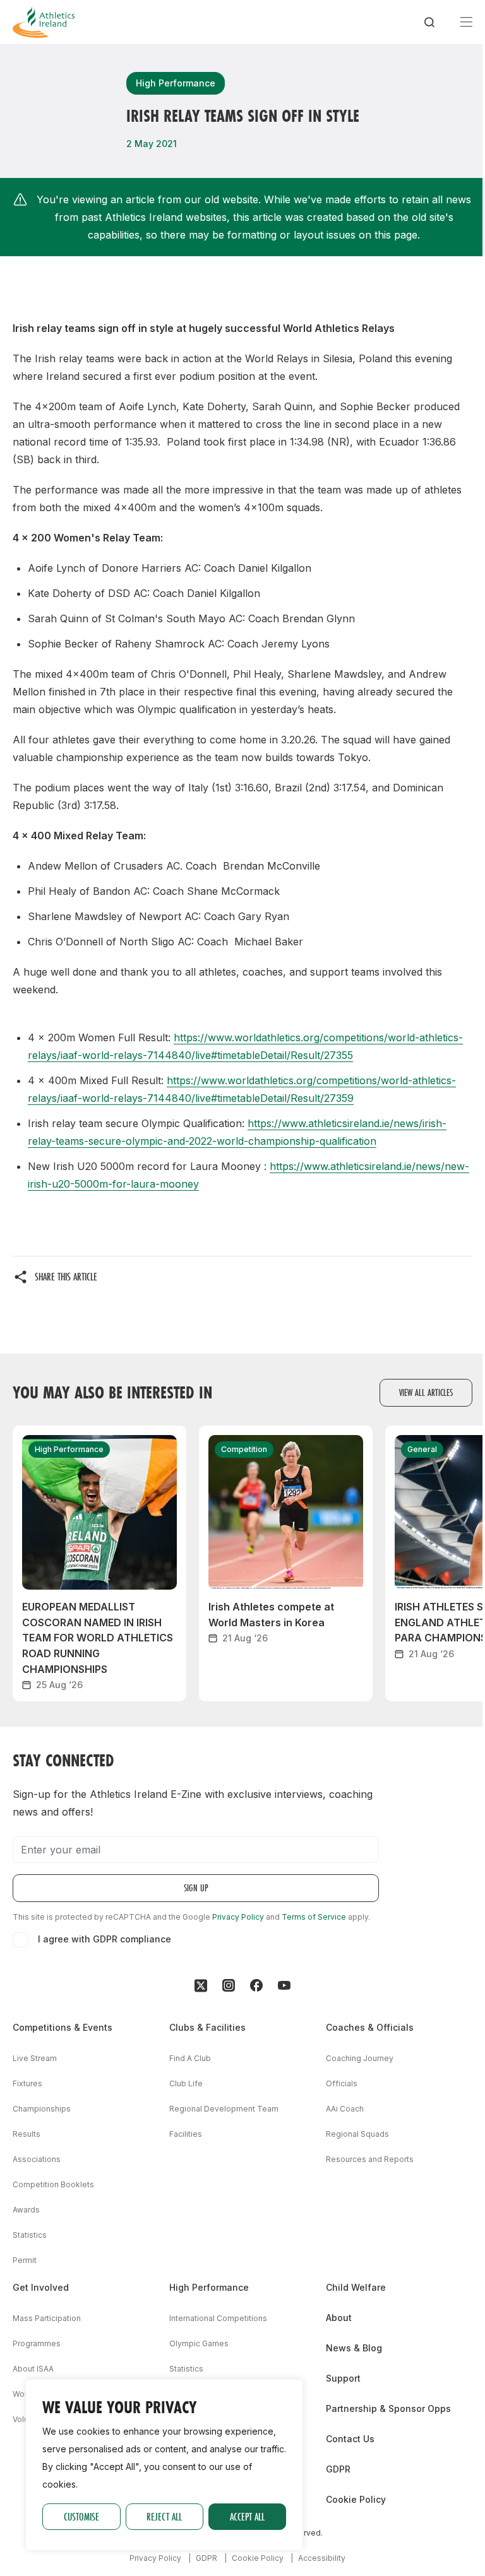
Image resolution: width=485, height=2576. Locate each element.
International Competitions (218, 2318)
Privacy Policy (238, 1917)
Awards (26, 2210)
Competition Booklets (53, 2184)
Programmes (37, 2343)
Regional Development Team (224, 2109)
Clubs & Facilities (207, 2027)
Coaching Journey (360, 2058)
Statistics (30, 2235)
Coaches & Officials (370, 2027)
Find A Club (190, 2058)
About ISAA (33, 2369)
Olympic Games (199, 2343)
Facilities (186, 2134)
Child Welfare (356, 2287)
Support (343, 2378)
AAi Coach (345, 2109)
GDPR (338, 2469)
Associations (37, 2159)
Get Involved (41, 2287)
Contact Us (350, 2439)
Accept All (247, 2516)
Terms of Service (314, 1917)
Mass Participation (47, 2318)
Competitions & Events (63, 2027)
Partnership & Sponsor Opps (388, 2408)
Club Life (186, 2083)
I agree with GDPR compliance (105, 1939)
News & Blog (354, 2348)
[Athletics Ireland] (44, 22)
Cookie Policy (356, 2499)
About (339, 2318)
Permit (25, 2260)
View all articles (426, 1392)
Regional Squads (357, 2134)
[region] (164, 2465)
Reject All (164, 2516)
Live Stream (35, 2058)
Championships (42, 2109)
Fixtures (27, 2083)
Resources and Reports (370, 2159)
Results (27, 2134)
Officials (342, 2083)
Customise (81, 2516)
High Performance (209, 2287)
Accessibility (322, 2558)
